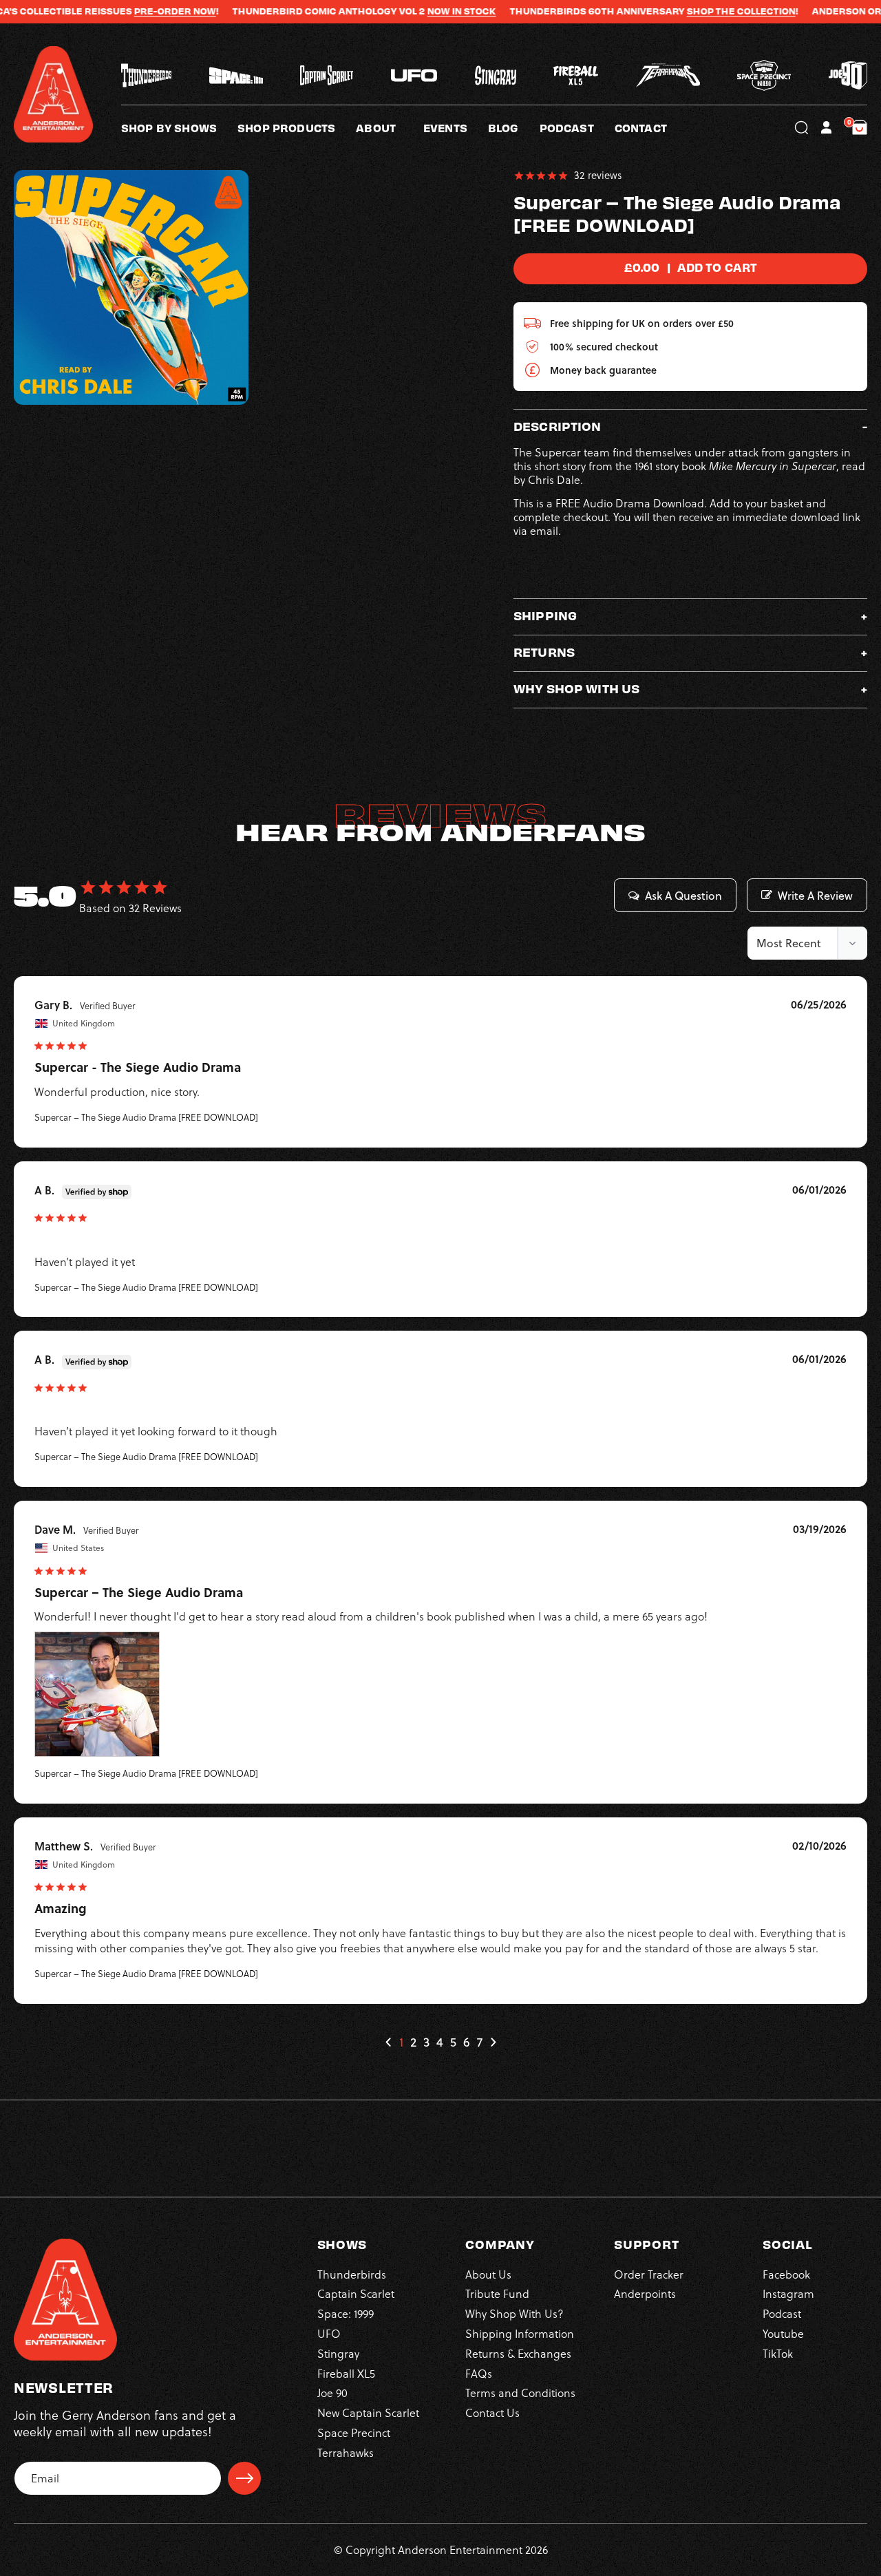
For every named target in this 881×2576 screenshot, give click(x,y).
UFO (329, 2334)
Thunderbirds (352, 2274)
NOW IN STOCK (412, 11)
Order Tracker (649, 2274)
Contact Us (492, 2413)
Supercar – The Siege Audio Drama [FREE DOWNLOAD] (146, 1117)
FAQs (479, 2374)
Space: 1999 (346, 2314)
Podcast (782, 2314)
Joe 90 (332, 2393)
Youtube (783, 2334)
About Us (488, 2274)
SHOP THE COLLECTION (692, 11)
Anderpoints (645, 2294)
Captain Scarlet (356, 2294)
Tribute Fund (497, 2294)
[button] (390, 127)
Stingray (338, 2354)
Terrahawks (346, 2453)
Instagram (788, 2294)
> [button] (493, 2042)
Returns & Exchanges (518, 2354)
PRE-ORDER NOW (126, 11)
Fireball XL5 (346, 2374)
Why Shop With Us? (514, 2314)
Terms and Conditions (520, 2393)
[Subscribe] (244, 2478)
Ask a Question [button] (683, 896)
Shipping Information (520, 2334)
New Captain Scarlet (368, 2413)
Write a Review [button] (815, 896)
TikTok (778, 2354)
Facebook (786, 2274)
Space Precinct (354, 2433)
